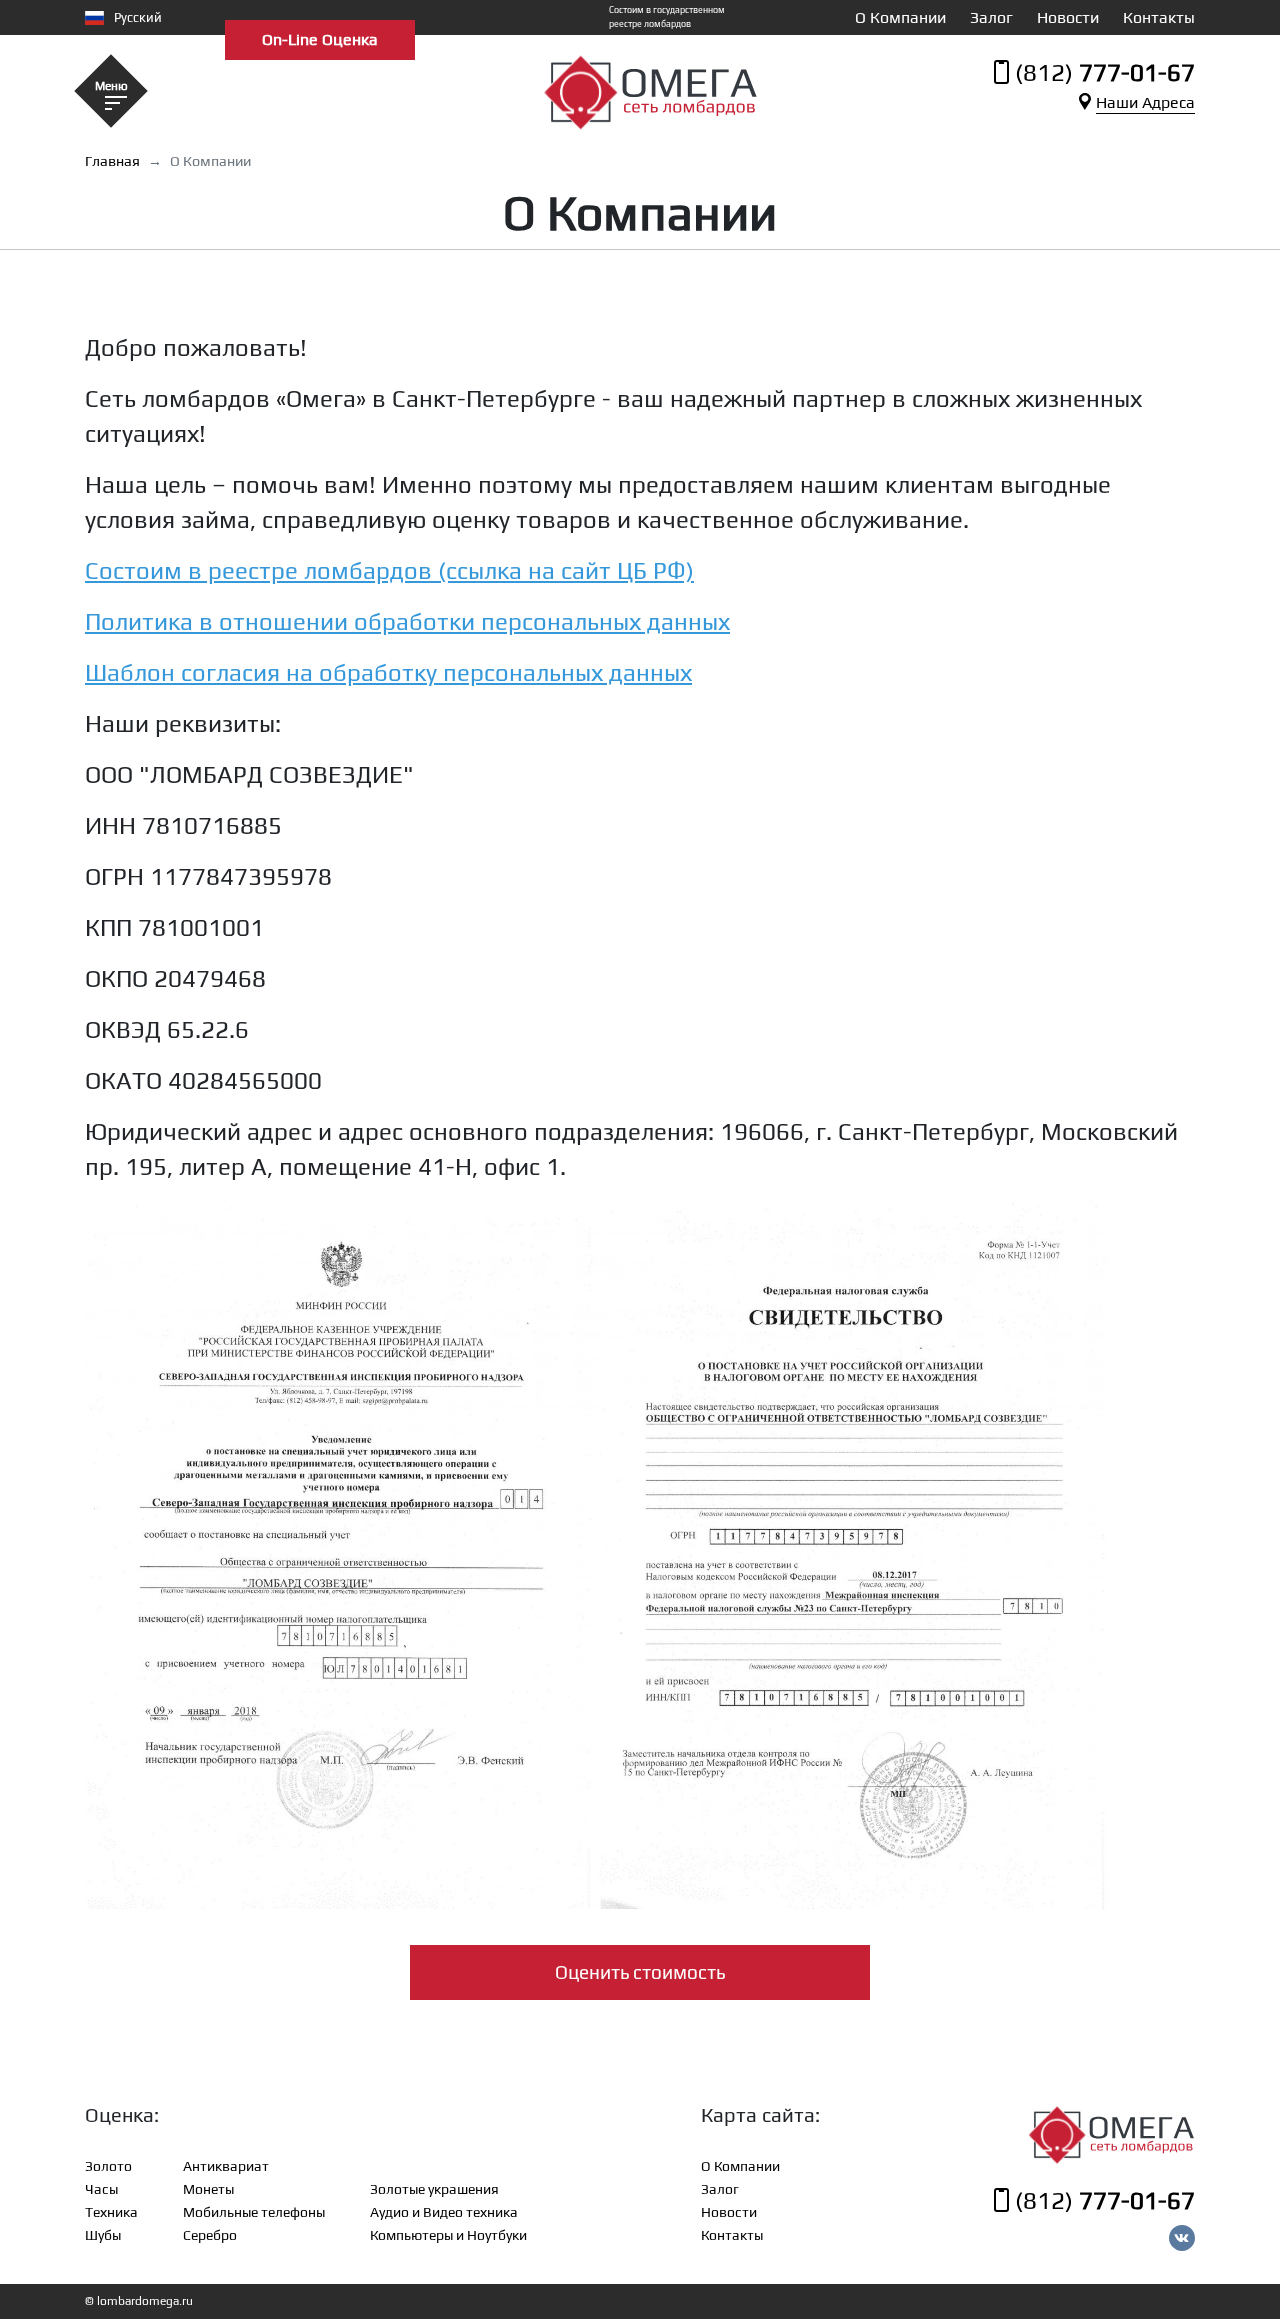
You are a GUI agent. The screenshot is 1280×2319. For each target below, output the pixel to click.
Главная (112, 161)
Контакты (1159, 17)
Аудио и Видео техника (444, 2212)
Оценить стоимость (640, 1972)
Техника (111, 2212)
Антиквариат (226, 2166)
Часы (101, 2189)
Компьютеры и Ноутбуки (448, 2235)
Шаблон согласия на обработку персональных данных (388, 672)
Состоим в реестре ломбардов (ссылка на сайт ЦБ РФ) (389, 570)
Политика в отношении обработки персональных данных (407, 621)
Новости (1068, 17)
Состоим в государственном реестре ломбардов (667, 17)
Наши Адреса (1145, 102)
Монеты (208, 2189)
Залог (991, 17)
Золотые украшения (434, 2189)
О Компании (900, 17)
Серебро (210, 2235)
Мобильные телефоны (254, 2212)
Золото (108, 2166)
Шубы (103, 2235)
